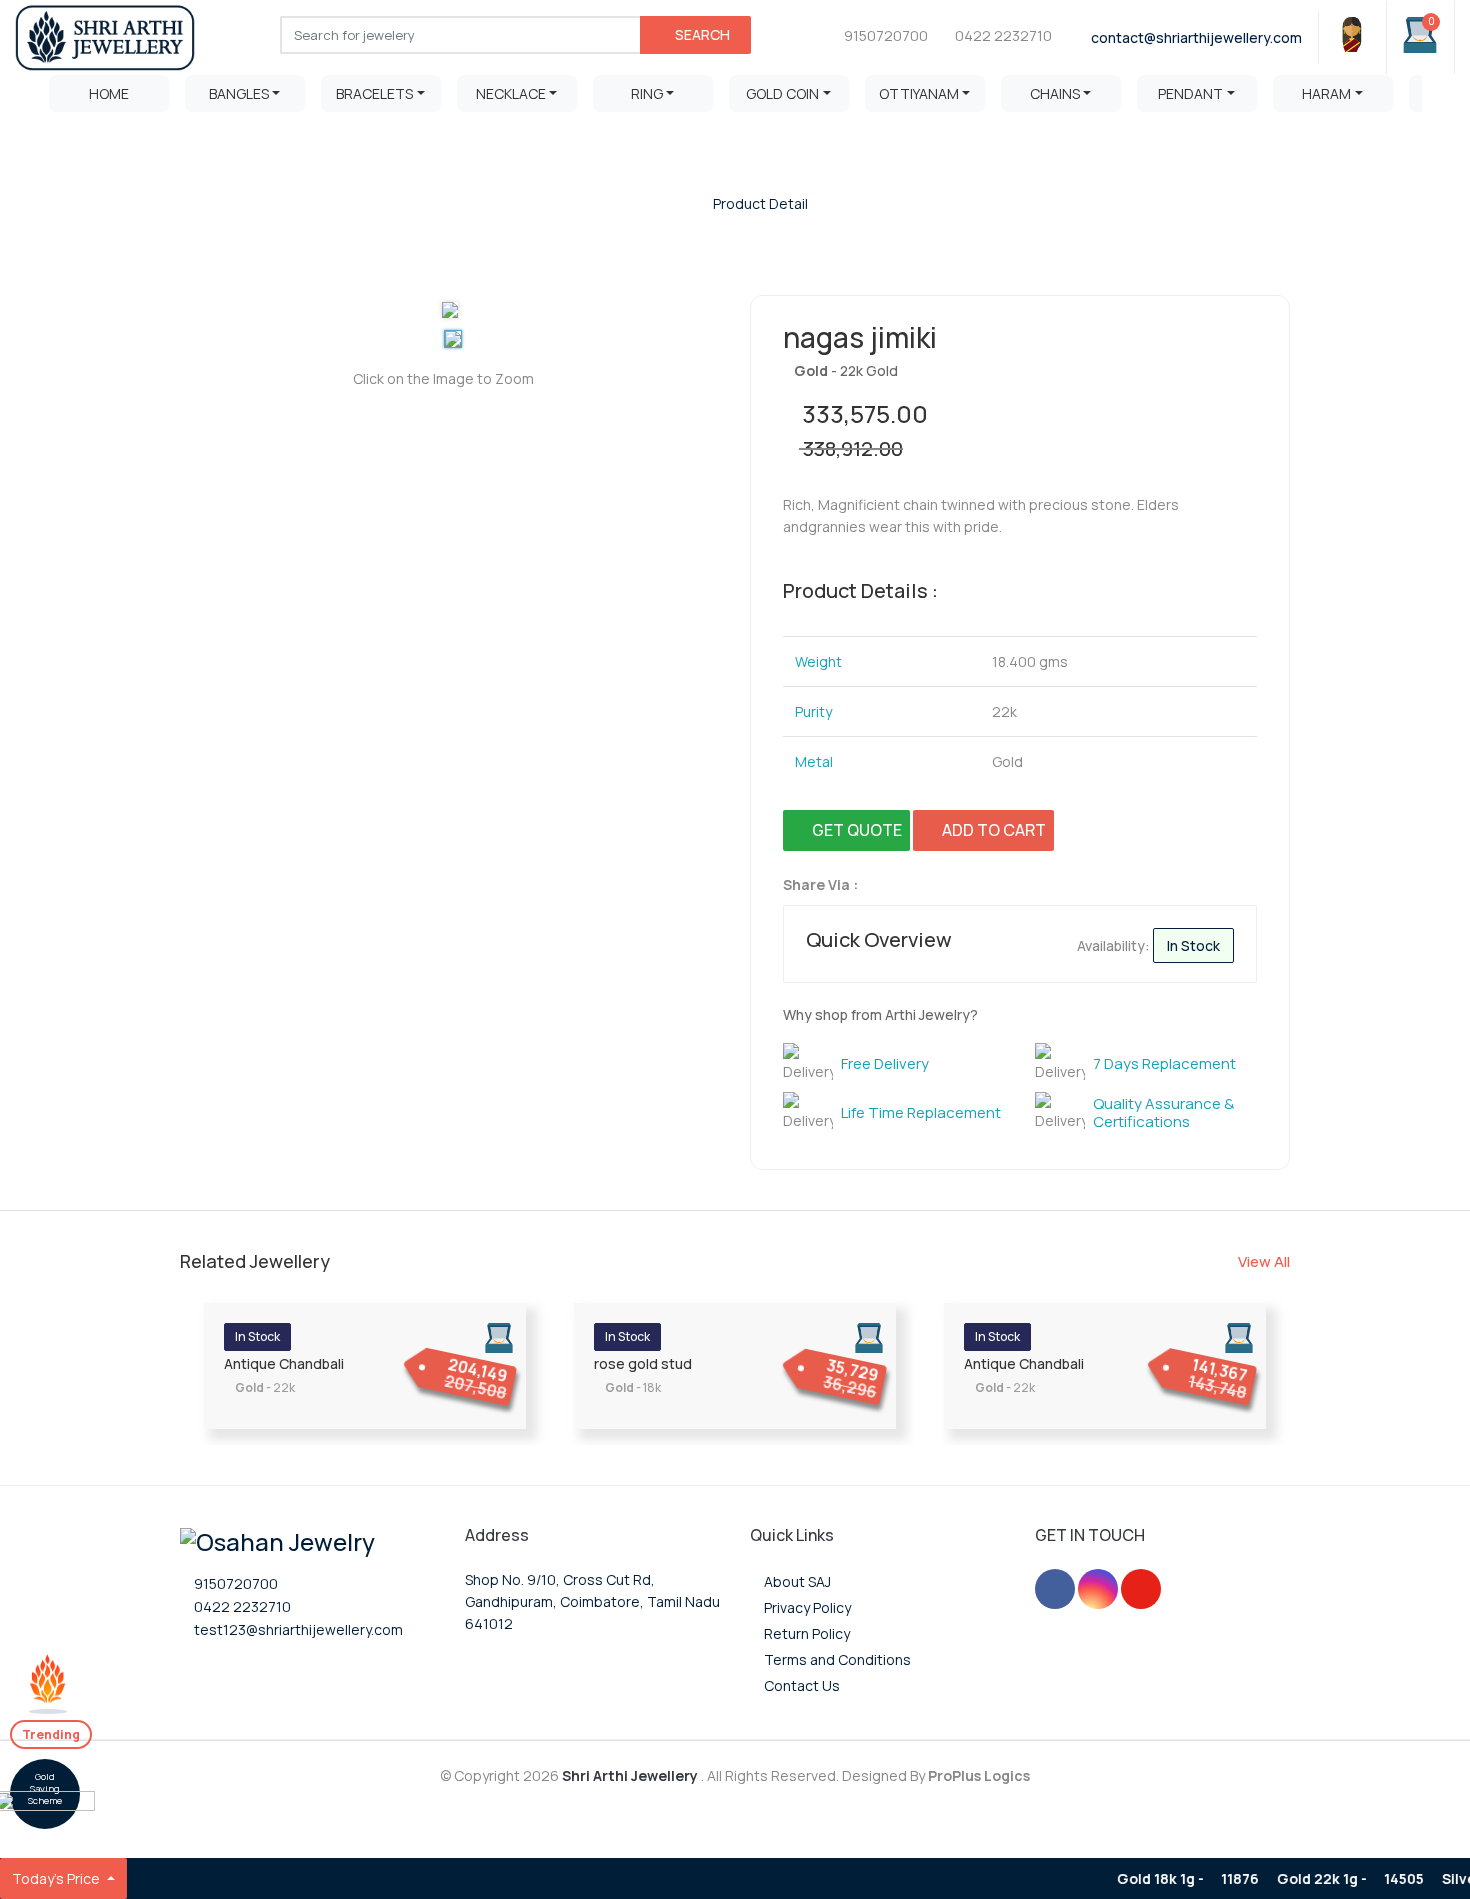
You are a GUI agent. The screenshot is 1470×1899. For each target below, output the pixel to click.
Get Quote (852, 830)
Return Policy (805, 1633)
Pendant (1190, 93)
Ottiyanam (919, 93)
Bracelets (374, 93)
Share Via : (822, 884)
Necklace (511, 93)
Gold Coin (782, 93)
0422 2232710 (1002, 35)
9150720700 (886, 35)
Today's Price (57, 1878)
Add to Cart (989, 830)
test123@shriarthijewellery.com (297, 1629)
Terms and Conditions (836, 1659)
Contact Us (800, 1685)
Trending (51, 1734)
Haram (1326, 93)
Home (109, 93)
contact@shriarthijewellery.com (1195, 37)
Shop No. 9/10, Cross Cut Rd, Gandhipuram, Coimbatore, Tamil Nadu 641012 (592, 1601)
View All (1264, 1261)
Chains (1055, 93)
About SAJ (796, 1581)
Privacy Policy (806, 1607)
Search (701, 34)
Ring (647, 93)
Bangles (239, 93)
